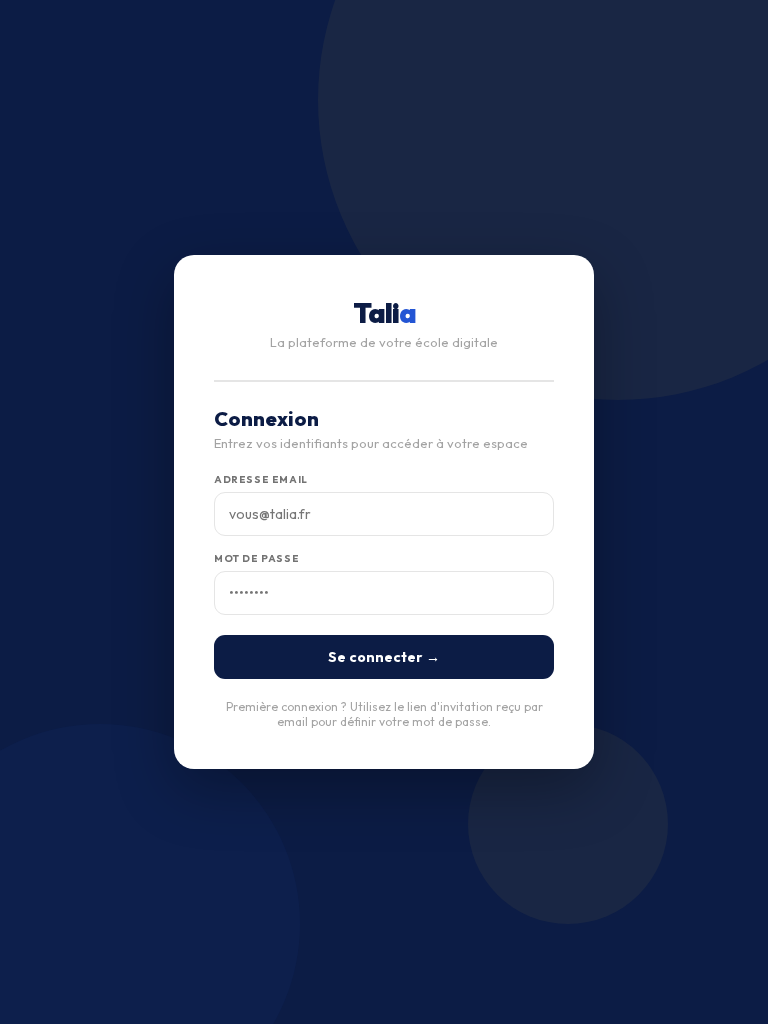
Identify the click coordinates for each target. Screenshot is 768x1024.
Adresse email (261, 479)
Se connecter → (384, 657)
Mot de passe (256, 558)
